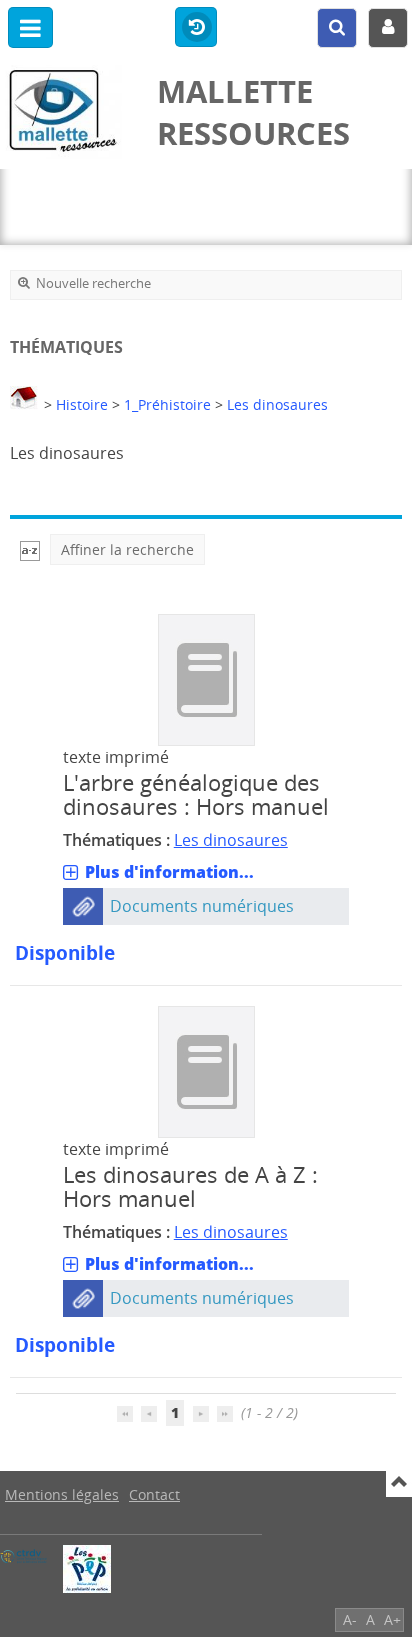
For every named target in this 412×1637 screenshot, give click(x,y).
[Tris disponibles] (30, 549)
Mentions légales (62, 1494)
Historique (196, 28)
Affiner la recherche (127, 549)
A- (350, 1619)
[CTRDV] (24, 1556)
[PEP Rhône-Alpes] (87, 1569)
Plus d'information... (169, 872)
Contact (154, 1494)
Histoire (82, 404)
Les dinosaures (277, 404)
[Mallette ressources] (68, 112)
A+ (392, 1619)
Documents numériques (202, 906)
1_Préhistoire (167, 404)
